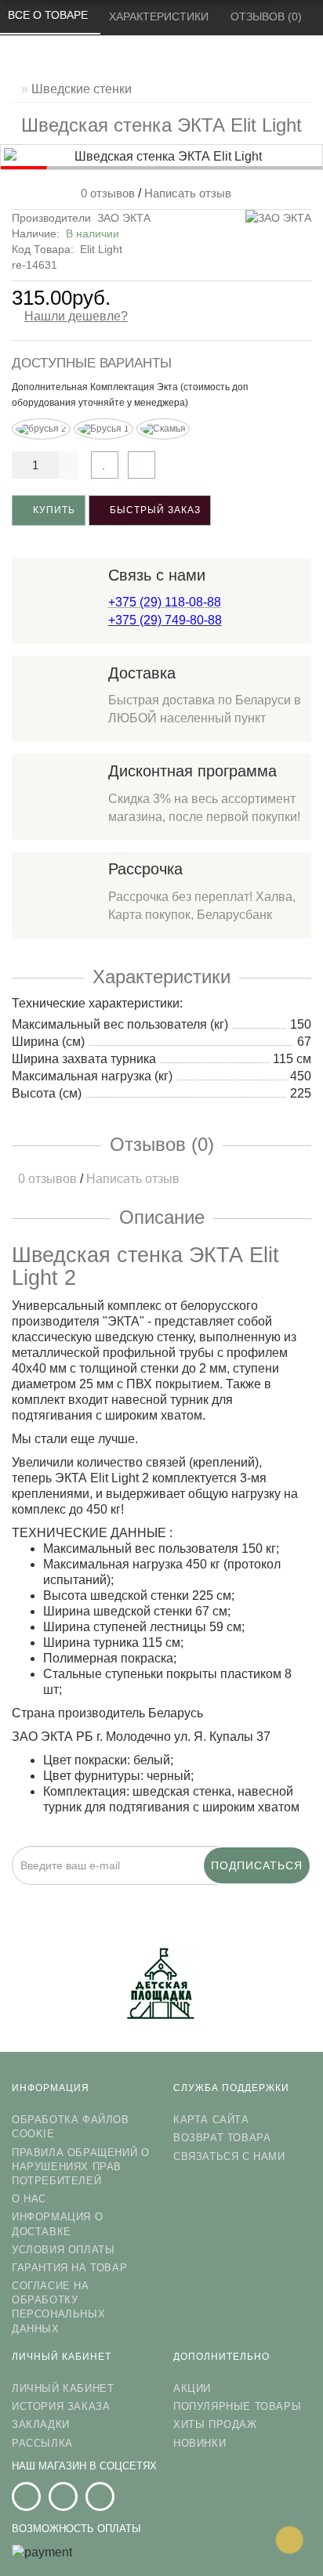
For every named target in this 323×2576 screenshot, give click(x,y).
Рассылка (42, 2443)
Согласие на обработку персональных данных (58, 2307)
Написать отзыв (188, 193)
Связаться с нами (229, 2156)
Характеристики (160, 16)
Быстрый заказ (154, 510)
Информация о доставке (57, 2224)
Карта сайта (211, 2120)
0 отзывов (105, 193)
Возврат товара (222, 2138)
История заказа (61, 2406)
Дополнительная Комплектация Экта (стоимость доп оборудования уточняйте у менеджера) (130, 395)
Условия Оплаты (63, 2250)
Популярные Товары (237, 2406)
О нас (29, 2199)
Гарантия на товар (69, 2268)
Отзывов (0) (268, 16)
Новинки (200, 2443)
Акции (192, 2388)
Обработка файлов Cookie (71, 2127)
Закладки (41, 2424)
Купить (53, 510)
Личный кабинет (63, 2388)
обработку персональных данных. (239, 1895)
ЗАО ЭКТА (124, 218)
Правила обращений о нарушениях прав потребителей (80, 2167)
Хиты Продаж (215, 2424)
